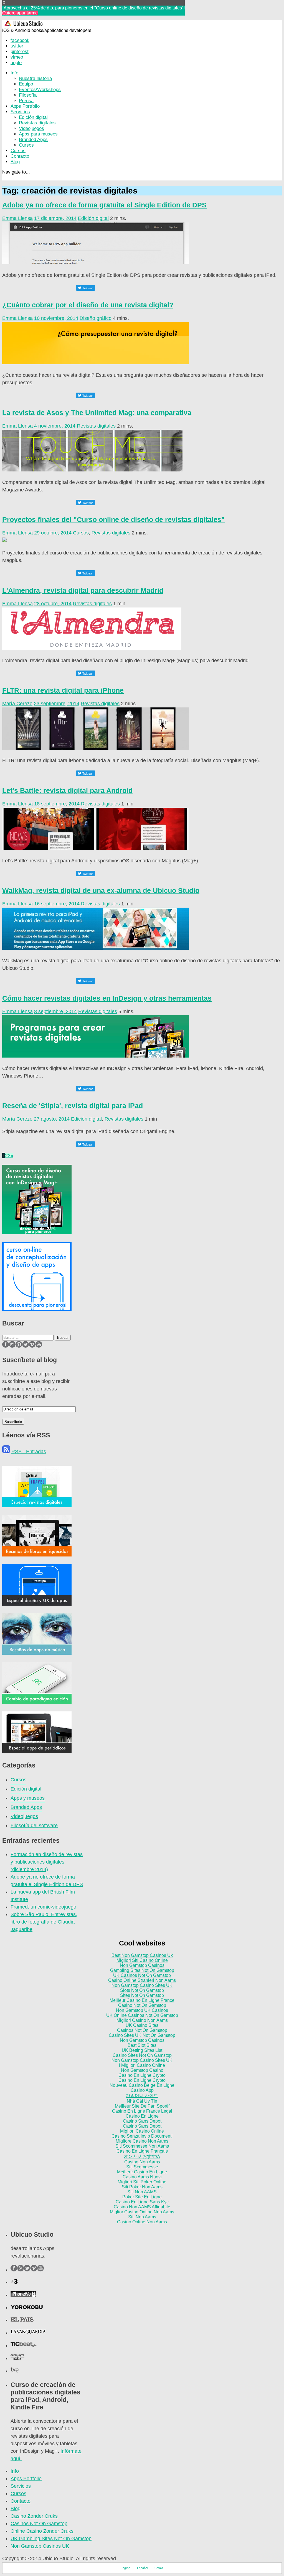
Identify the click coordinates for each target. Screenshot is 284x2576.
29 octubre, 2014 (53, 533)
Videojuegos (31, 128)
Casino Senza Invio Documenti (142, 2136)
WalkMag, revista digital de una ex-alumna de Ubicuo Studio (101, 890)
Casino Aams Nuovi (142, 2177)
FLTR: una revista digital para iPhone (63, 690)
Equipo (26, 84)
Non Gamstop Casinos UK (40, 2546)
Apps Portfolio (25, 106)
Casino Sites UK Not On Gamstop (142, 2035)
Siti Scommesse (142, 2167)
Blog (15, 162)
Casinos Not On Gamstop (142, 2030)
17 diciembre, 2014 (55, 218)
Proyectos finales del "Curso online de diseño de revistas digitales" (113, 519)
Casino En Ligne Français (142, 2151)
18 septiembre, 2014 (57, 804)
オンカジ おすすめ (142, 2156)
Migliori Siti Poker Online (142, 2182)
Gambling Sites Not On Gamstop (142, 1970)
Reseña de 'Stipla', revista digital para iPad (73, 1106)
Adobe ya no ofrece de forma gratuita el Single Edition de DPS (104, 205)
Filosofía (28, 95)
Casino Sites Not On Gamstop (142, 2055)
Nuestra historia (35, 78)
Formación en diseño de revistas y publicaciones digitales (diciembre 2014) (47, 1862)
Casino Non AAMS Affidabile (142, 2207)
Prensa (26, 101)
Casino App (142, 2090)
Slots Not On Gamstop (142, 1990)
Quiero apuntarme (20, 13)
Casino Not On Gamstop (142, 2005)
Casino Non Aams (142, 2162)
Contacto (20, 156)
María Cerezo (17, 704)
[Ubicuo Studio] (25, 25)
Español (142, 2568)
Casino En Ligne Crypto (142, 2075)
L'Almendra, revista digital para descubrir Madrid (83, 590)
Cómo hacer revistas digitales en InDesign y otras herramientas (107, 998)
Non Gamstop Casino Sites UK (142, 1985)
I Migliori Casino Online (142, 2065)
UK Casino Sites (142, 2025)
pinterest (20, 52)
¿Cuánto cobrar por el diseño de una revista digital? (88, 305)
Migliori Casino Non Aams (142, 2020)
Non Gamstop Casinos (142, 1965)
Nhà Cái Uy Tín (142, 2101)
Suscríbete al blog (30, 1360)
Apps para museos (38, 134)
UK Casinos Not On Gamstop (142, 1975)
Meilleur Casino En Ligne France (142, 2000)
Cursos (26, 145)
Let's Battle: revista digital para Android (67, 790)
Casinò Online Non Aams (142, 2222)
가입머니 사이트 (142, 2096)
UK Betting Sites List (142, 2050)
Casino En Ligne (142, 2116)
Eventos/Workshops (40, 90)
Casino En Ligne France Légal (142, 2111)
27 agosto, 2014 (52, 1119)
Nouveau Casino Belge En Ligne (142, 2085)
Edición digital (33, 117)
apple (16, 63)
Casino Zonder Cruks (34, 2516)
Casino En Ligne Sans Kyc (142, 2202)
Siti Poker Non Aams (142, 2187)
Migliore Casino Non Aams (142, 2141)
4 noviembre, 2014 (55, 426)
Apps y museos (28, 1798)
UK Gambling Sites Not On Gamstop (51, 2539)
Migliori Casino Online (142, 2131)
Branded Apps (33, 140)
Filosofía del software (34, 1826)
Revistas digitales (37, 123)
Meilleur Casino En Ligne (142, 2172)
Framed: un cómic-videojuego (43, 1907)
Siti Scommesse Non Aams (142, 2146)
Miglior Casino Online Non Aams (142, 2212)
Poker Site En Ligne (142, 2197)
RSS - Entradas (29, 1452)
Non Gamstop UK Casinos (142, 2010)
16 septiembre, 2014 (57, 904)
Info (14, 73)
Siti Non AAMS (142, 2192)
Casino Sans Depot (142, 2121)
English (125, 2568)
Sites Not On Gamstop (142, 1995)
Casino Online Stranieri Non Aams (142, 1980)
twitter (17, 46)
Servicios (20, 112)
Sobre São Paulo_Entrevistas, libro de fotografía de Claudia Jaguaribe (44, 1922)
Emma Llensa (17, 218)
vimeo (17, 57)
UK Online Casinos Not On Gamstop (142, 2015)
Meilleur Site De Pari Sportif (142, 2106)
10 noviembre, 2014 (56, 318)
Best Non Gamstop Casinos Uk (142, 1955)
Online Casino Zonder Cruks (42, 2531)
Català (159, 2568)
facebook (20, 40)
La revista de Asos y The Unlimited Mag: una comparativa (97, 413)
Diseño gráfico (96, 318)
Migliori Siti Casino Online (142, 1960)
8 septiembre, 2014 (55, 1011)
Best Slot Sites (142, 2045)
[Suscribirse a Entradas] (6, 1452)
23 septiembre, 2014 (57, 704)
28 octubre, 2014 (53, 604)
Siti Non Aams (142, 2217)
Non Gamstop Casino (142, 2070)
